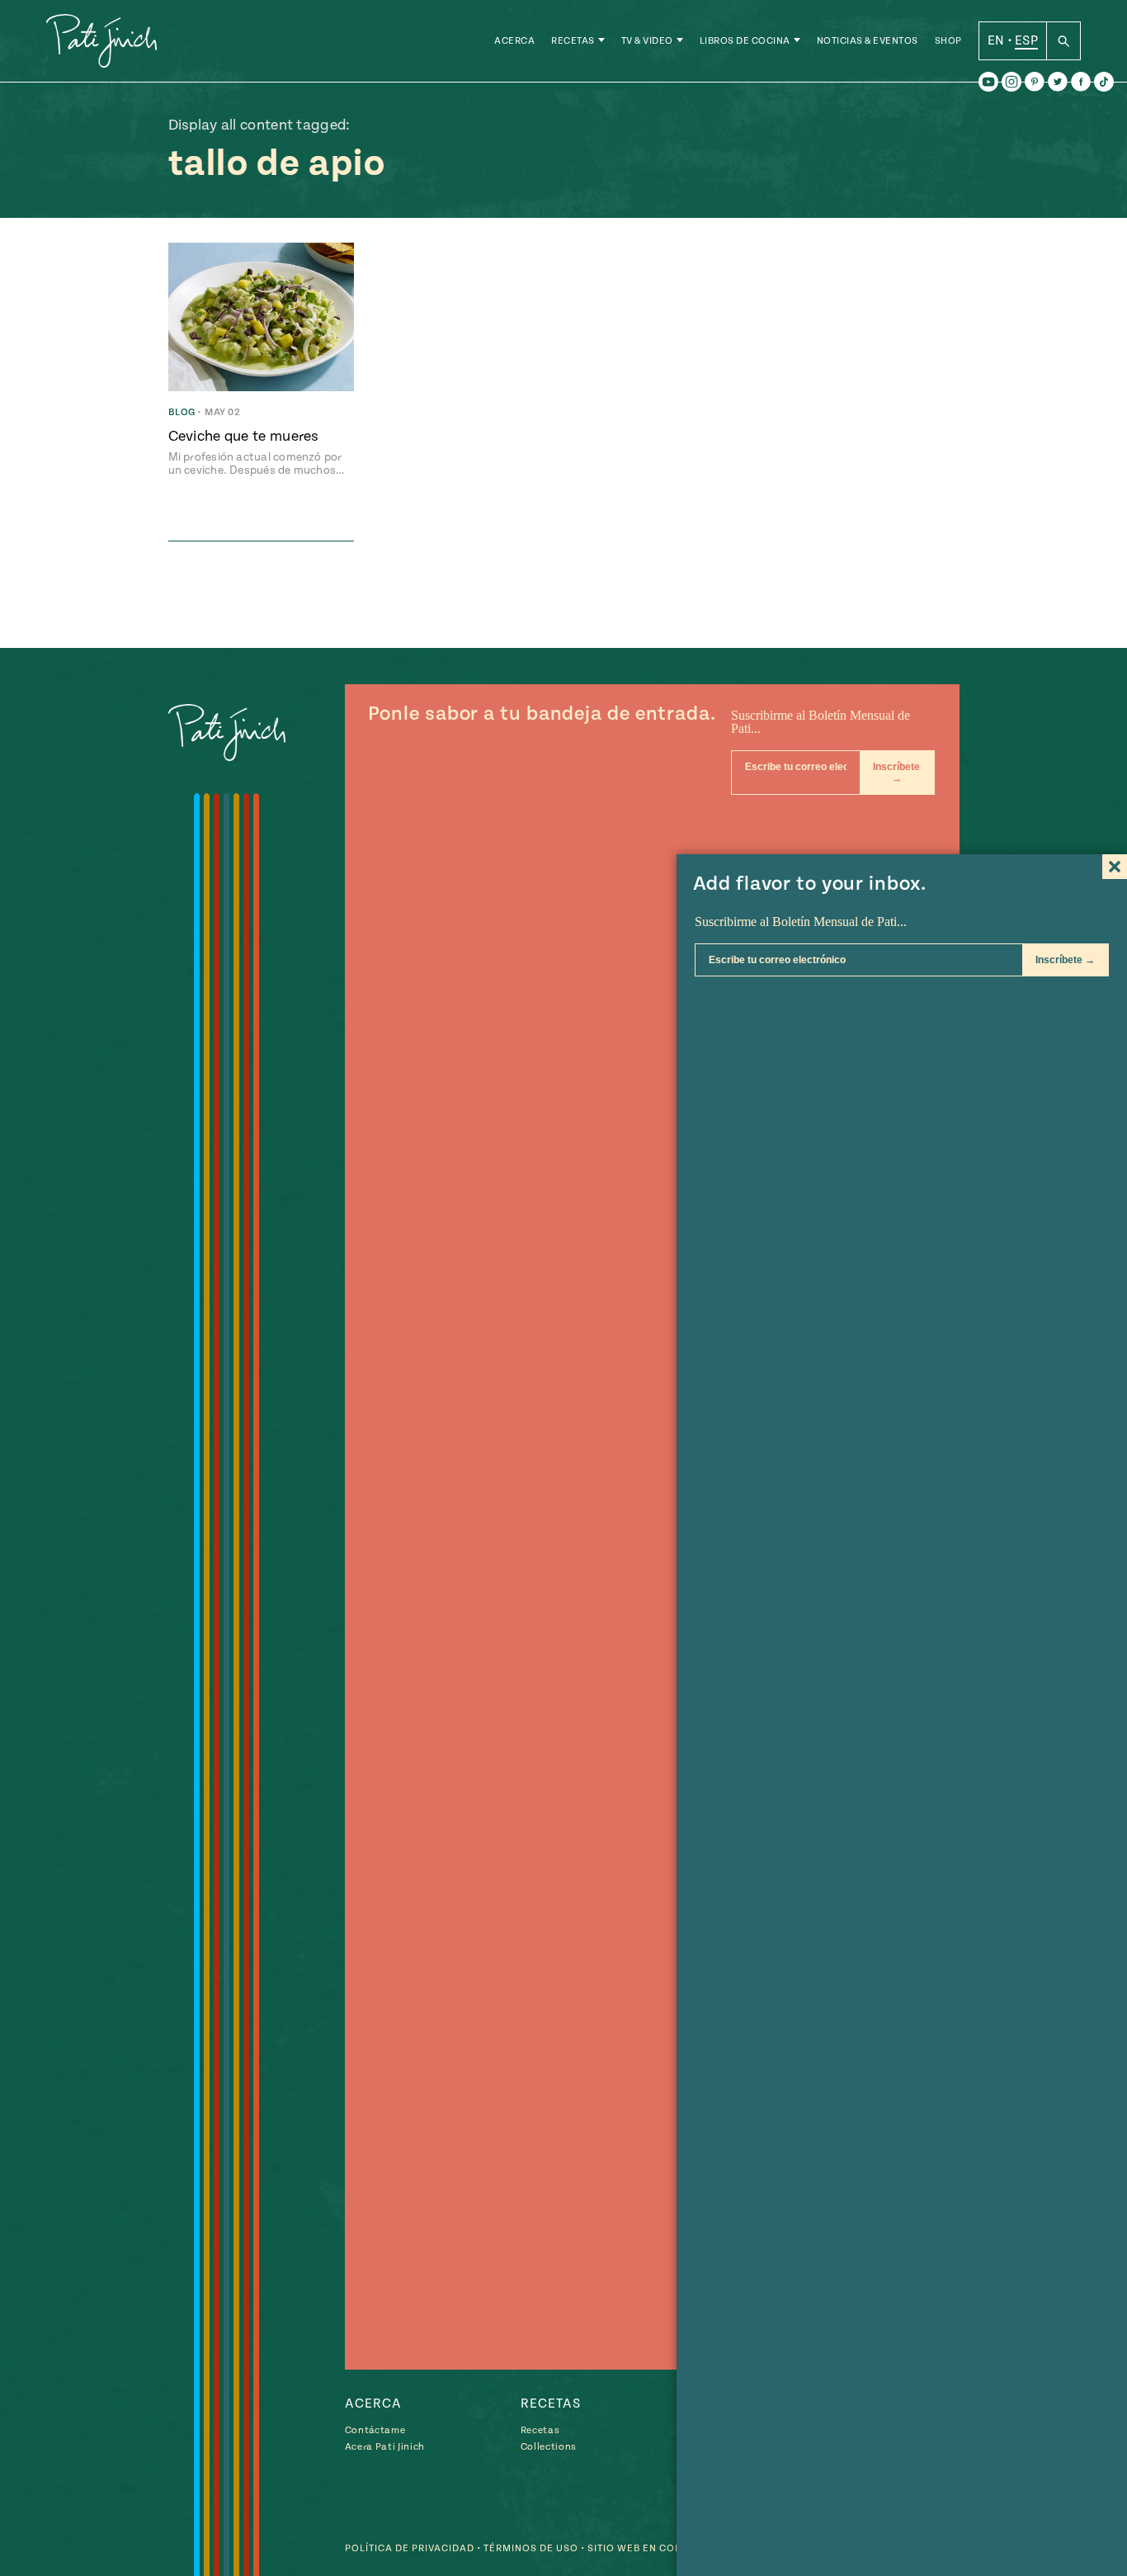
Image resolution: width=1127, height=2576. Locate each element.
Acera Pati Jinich (385, 2447)
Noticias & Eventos (868, 41)
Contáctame (375, 2430)
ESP (1026, 40)
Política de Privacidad (410, 2548)
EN (996, 40)
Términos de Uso (531, 2548)
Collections (549, 2447)
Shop (948, 41)
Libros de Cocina (745, 41)
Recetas (573, 41)
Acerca (514, 41)
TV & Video (647, 41)
